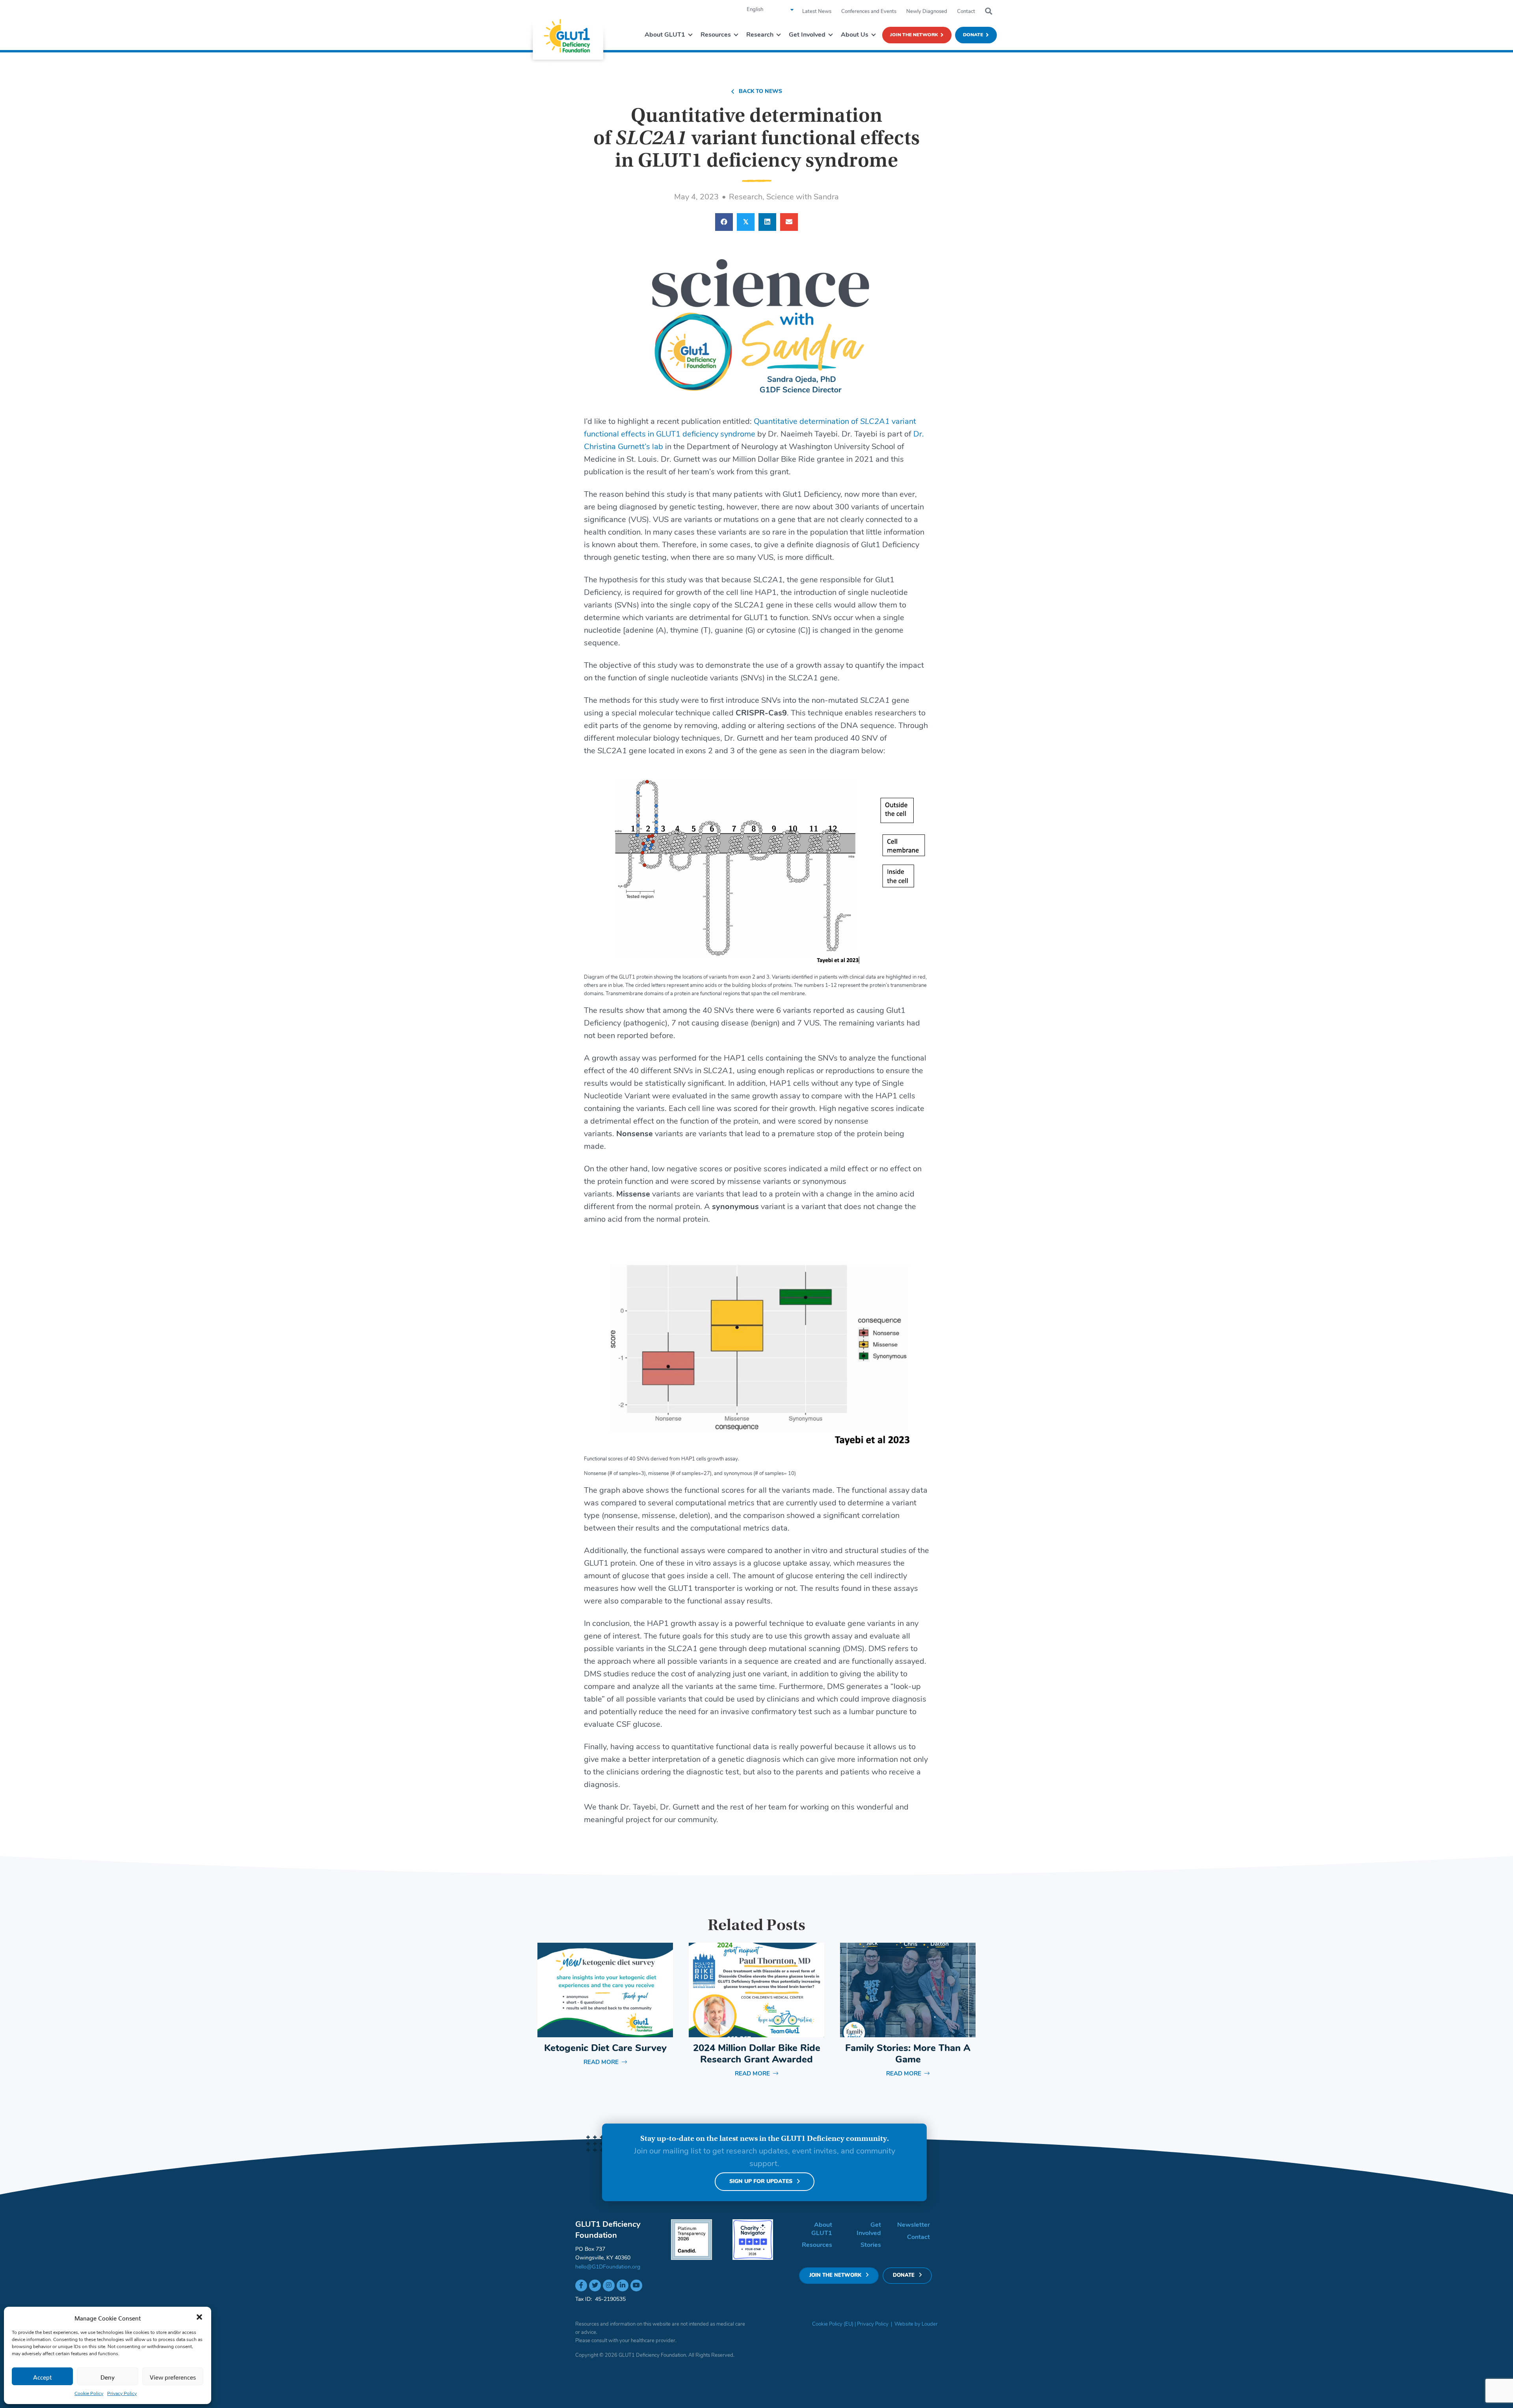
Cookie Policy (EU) (833, 2324)
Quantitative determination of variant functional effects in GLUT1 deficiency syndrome (757, 138)
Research (746, 197)
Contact (966, 12)
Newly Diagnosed (927, 12)
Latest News (817, 12)
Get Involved (869, 2229)
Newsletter (914, 2225)
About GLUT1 (822, 2229)
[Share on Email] (789, 222)
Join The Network (914, 35)
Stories (871, 2245)
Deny (108, 2376)
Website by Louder (916, 2324)
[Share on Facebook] (724, 222)
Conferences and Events (869, 12)
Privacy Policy (122, 2394)
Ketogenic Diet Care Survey (605, 2049)
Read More (605, 2063)
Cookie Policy (89, 2394)
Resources (817, 2245)
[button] (199, 2317)
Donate (973, 35)
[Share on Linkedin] (767, 222)
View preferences (173, 2376)
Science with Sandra (803, 197)
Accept (43, 2376)
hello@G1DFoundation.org (608, 2267)
